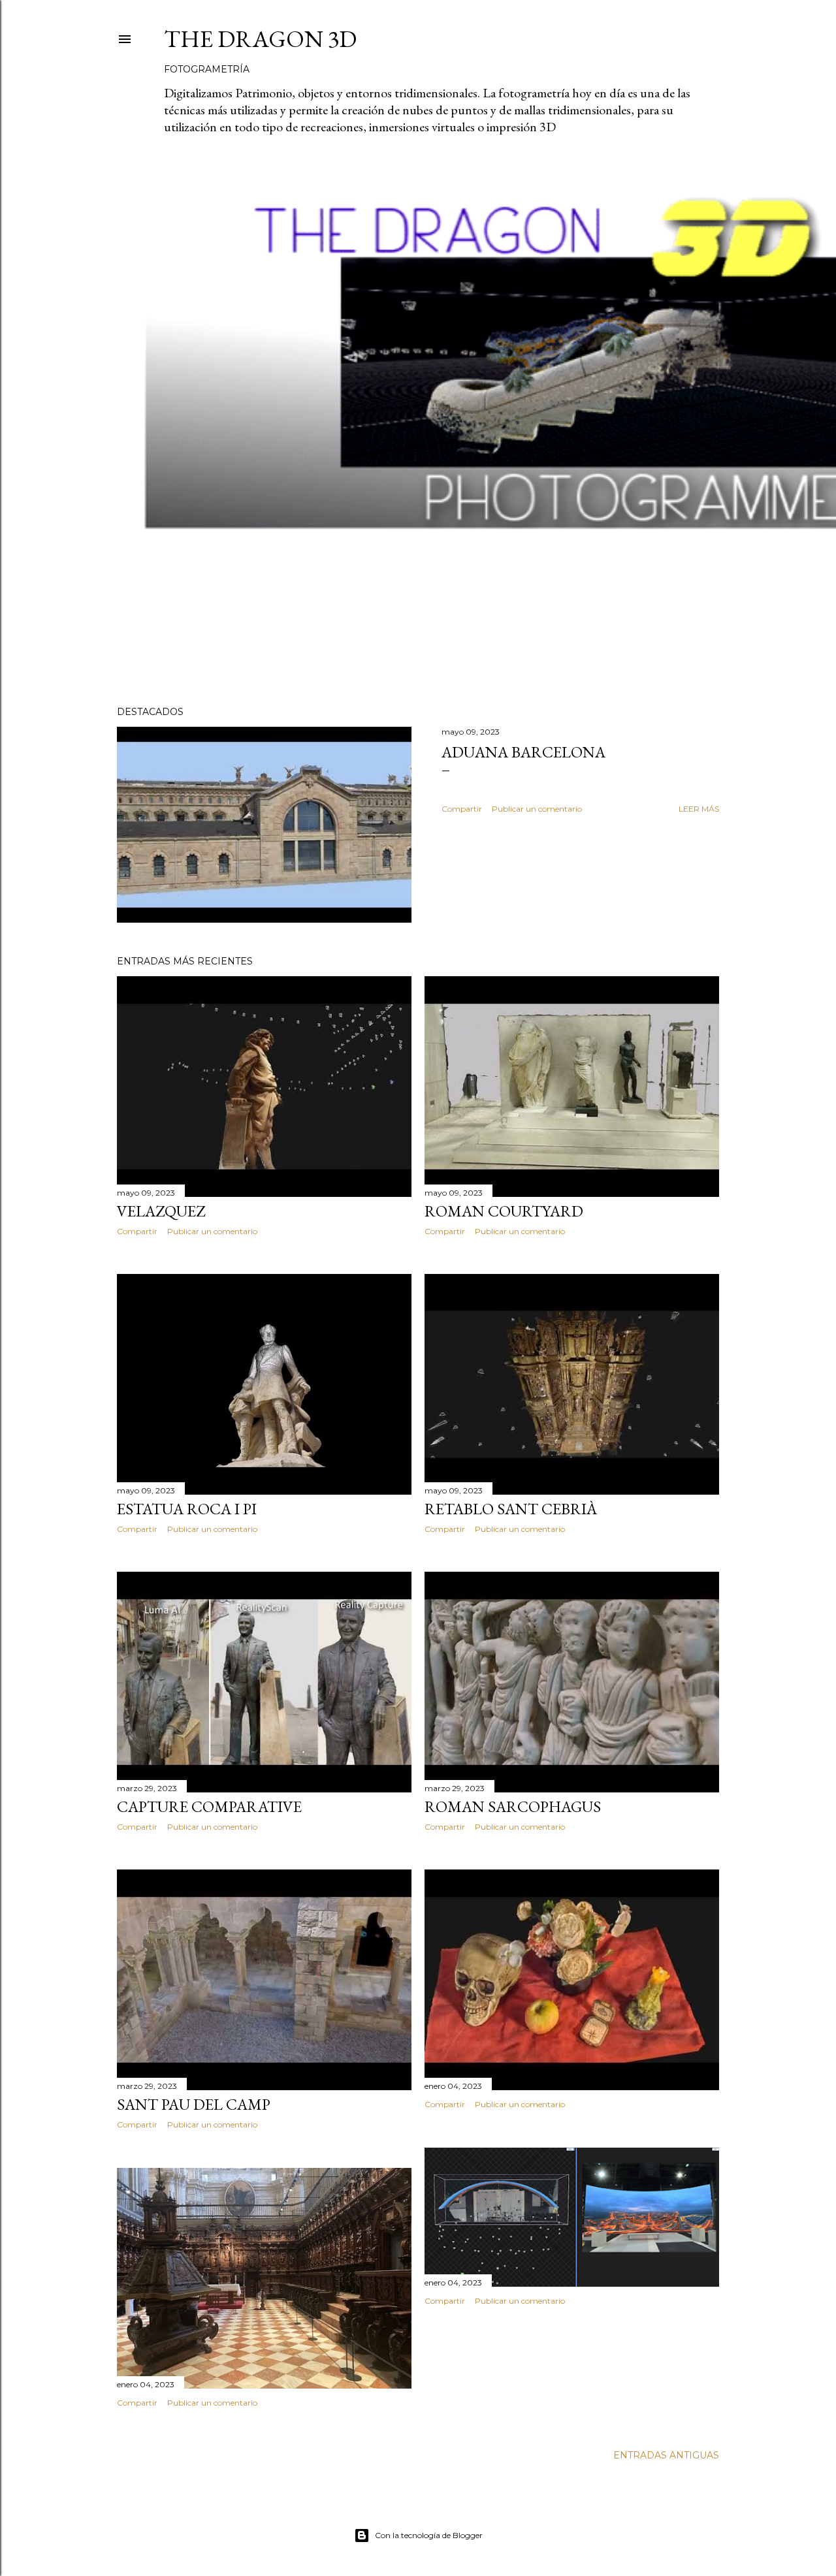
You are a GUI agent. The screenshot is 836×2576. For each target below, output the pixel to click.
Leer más (699, 809)
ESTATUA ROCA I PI (187, 1509)
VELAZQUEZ (161, 1211)
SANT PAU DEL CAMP (194, 2104)
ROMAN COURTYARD (504, 1211)
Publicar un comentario (537, 809)
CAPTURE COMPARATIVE (209, 1806)
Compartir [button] (462, 809)
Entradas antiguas (666, 2455)
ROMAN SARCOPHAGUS (513, 1806)
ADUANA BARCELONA (523, 752)
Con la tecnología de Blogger (429, 2535)
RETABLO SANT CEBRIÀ (511, 1509)
